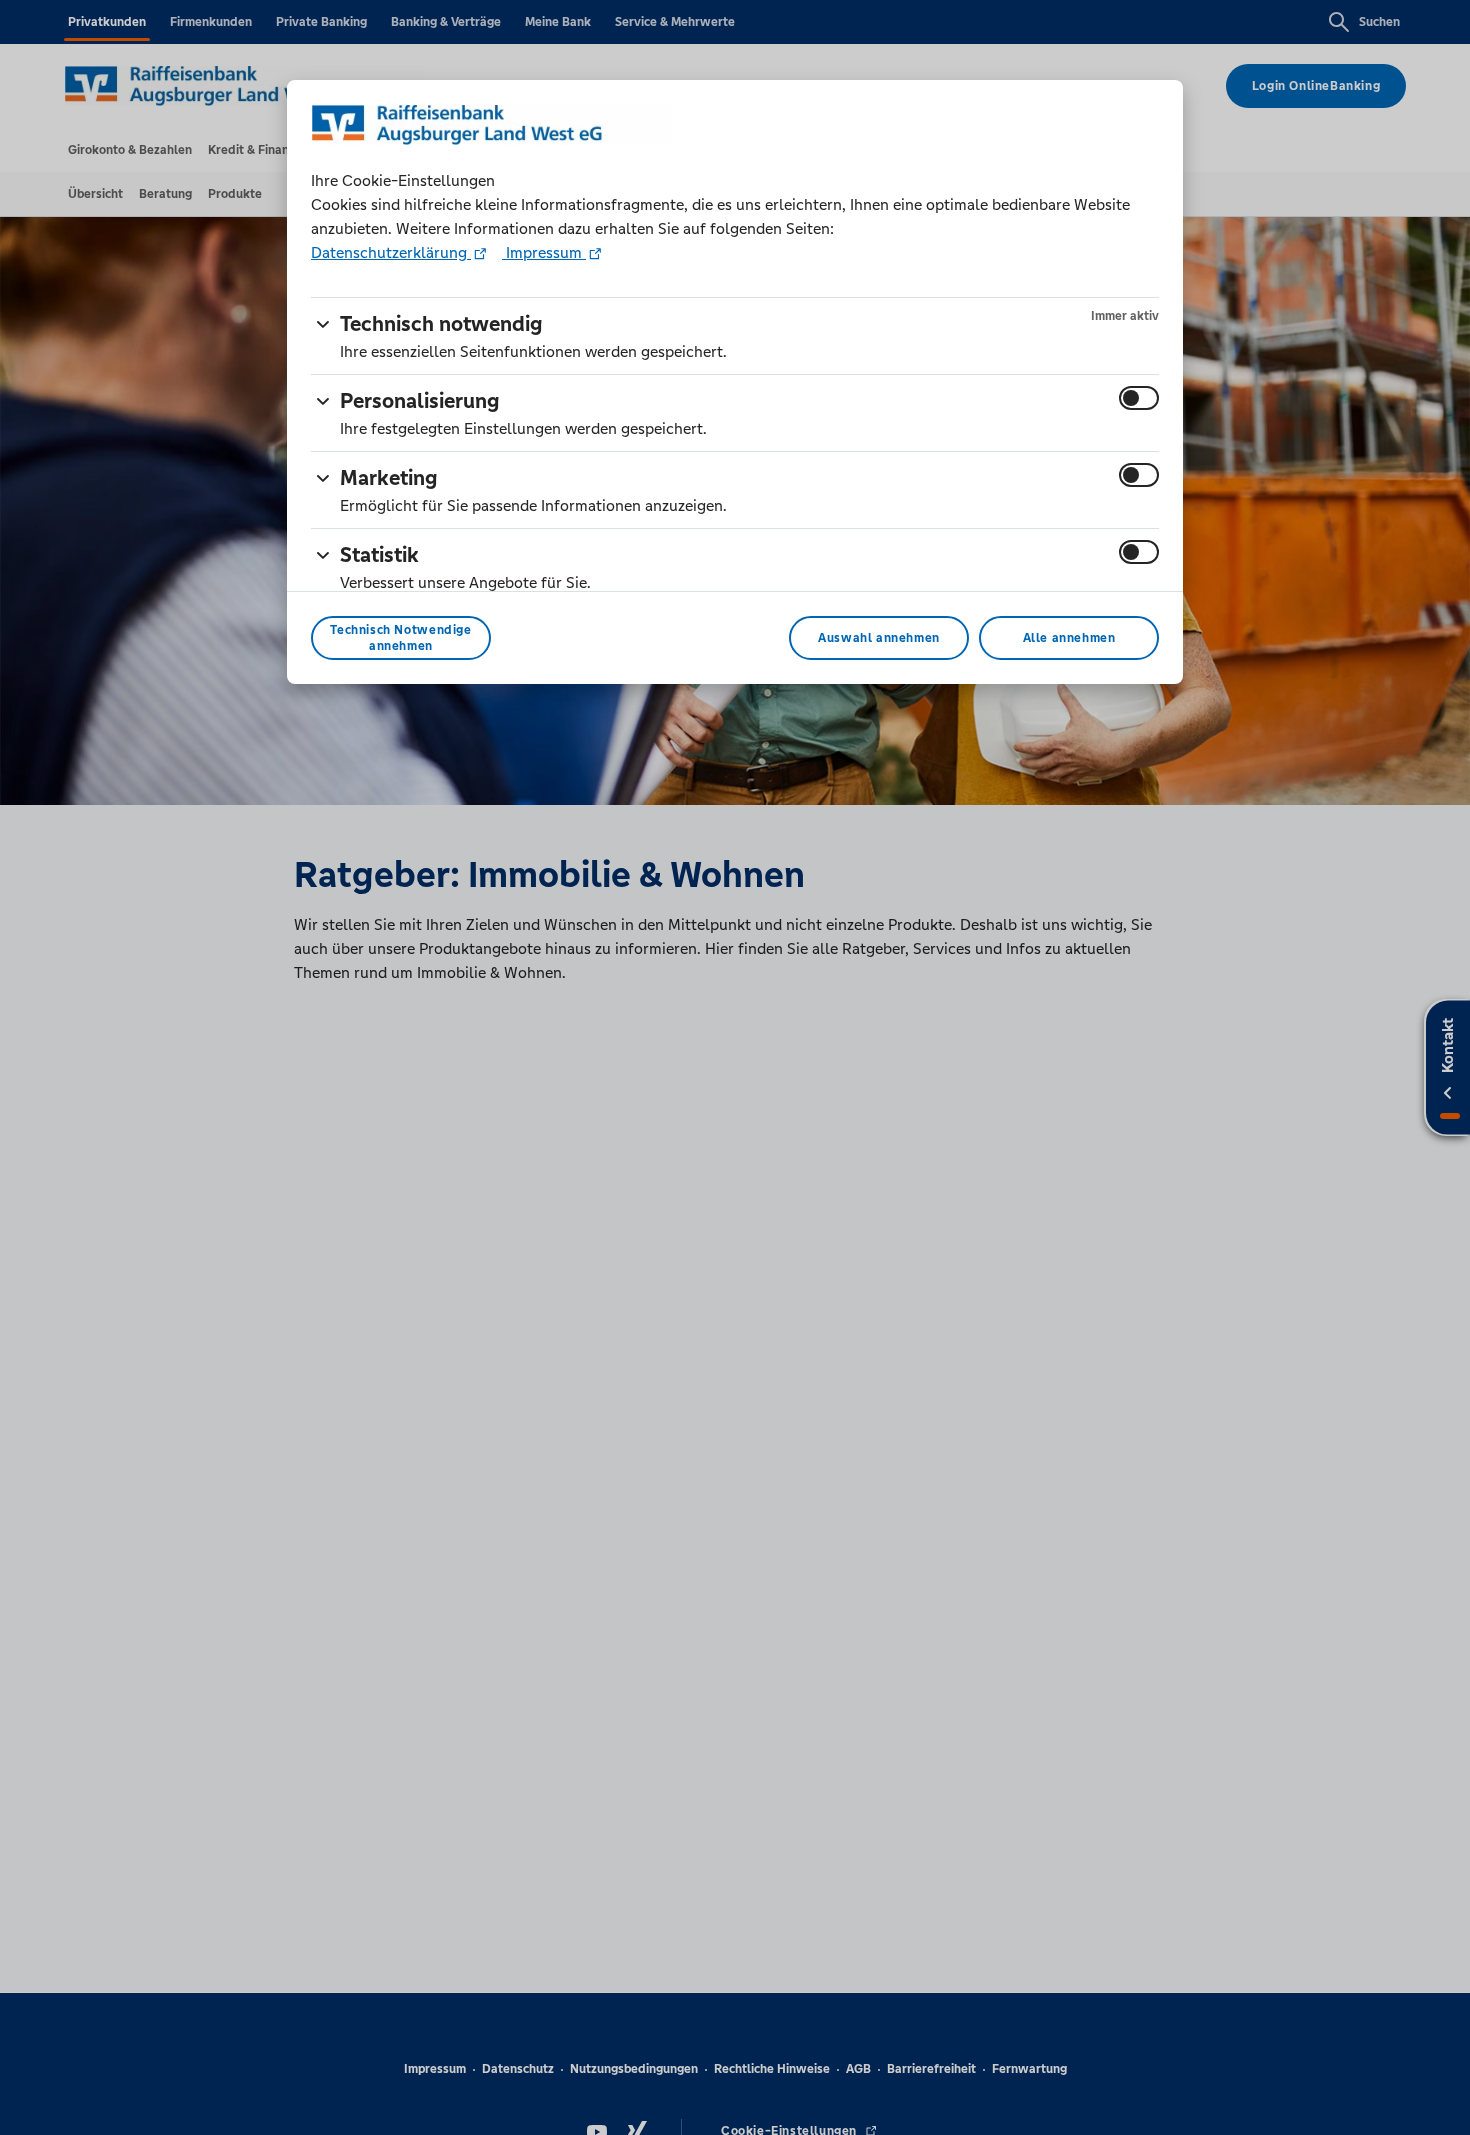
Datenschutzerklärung (391, 252)
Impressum (544, 252)
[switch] (1139, 398)
